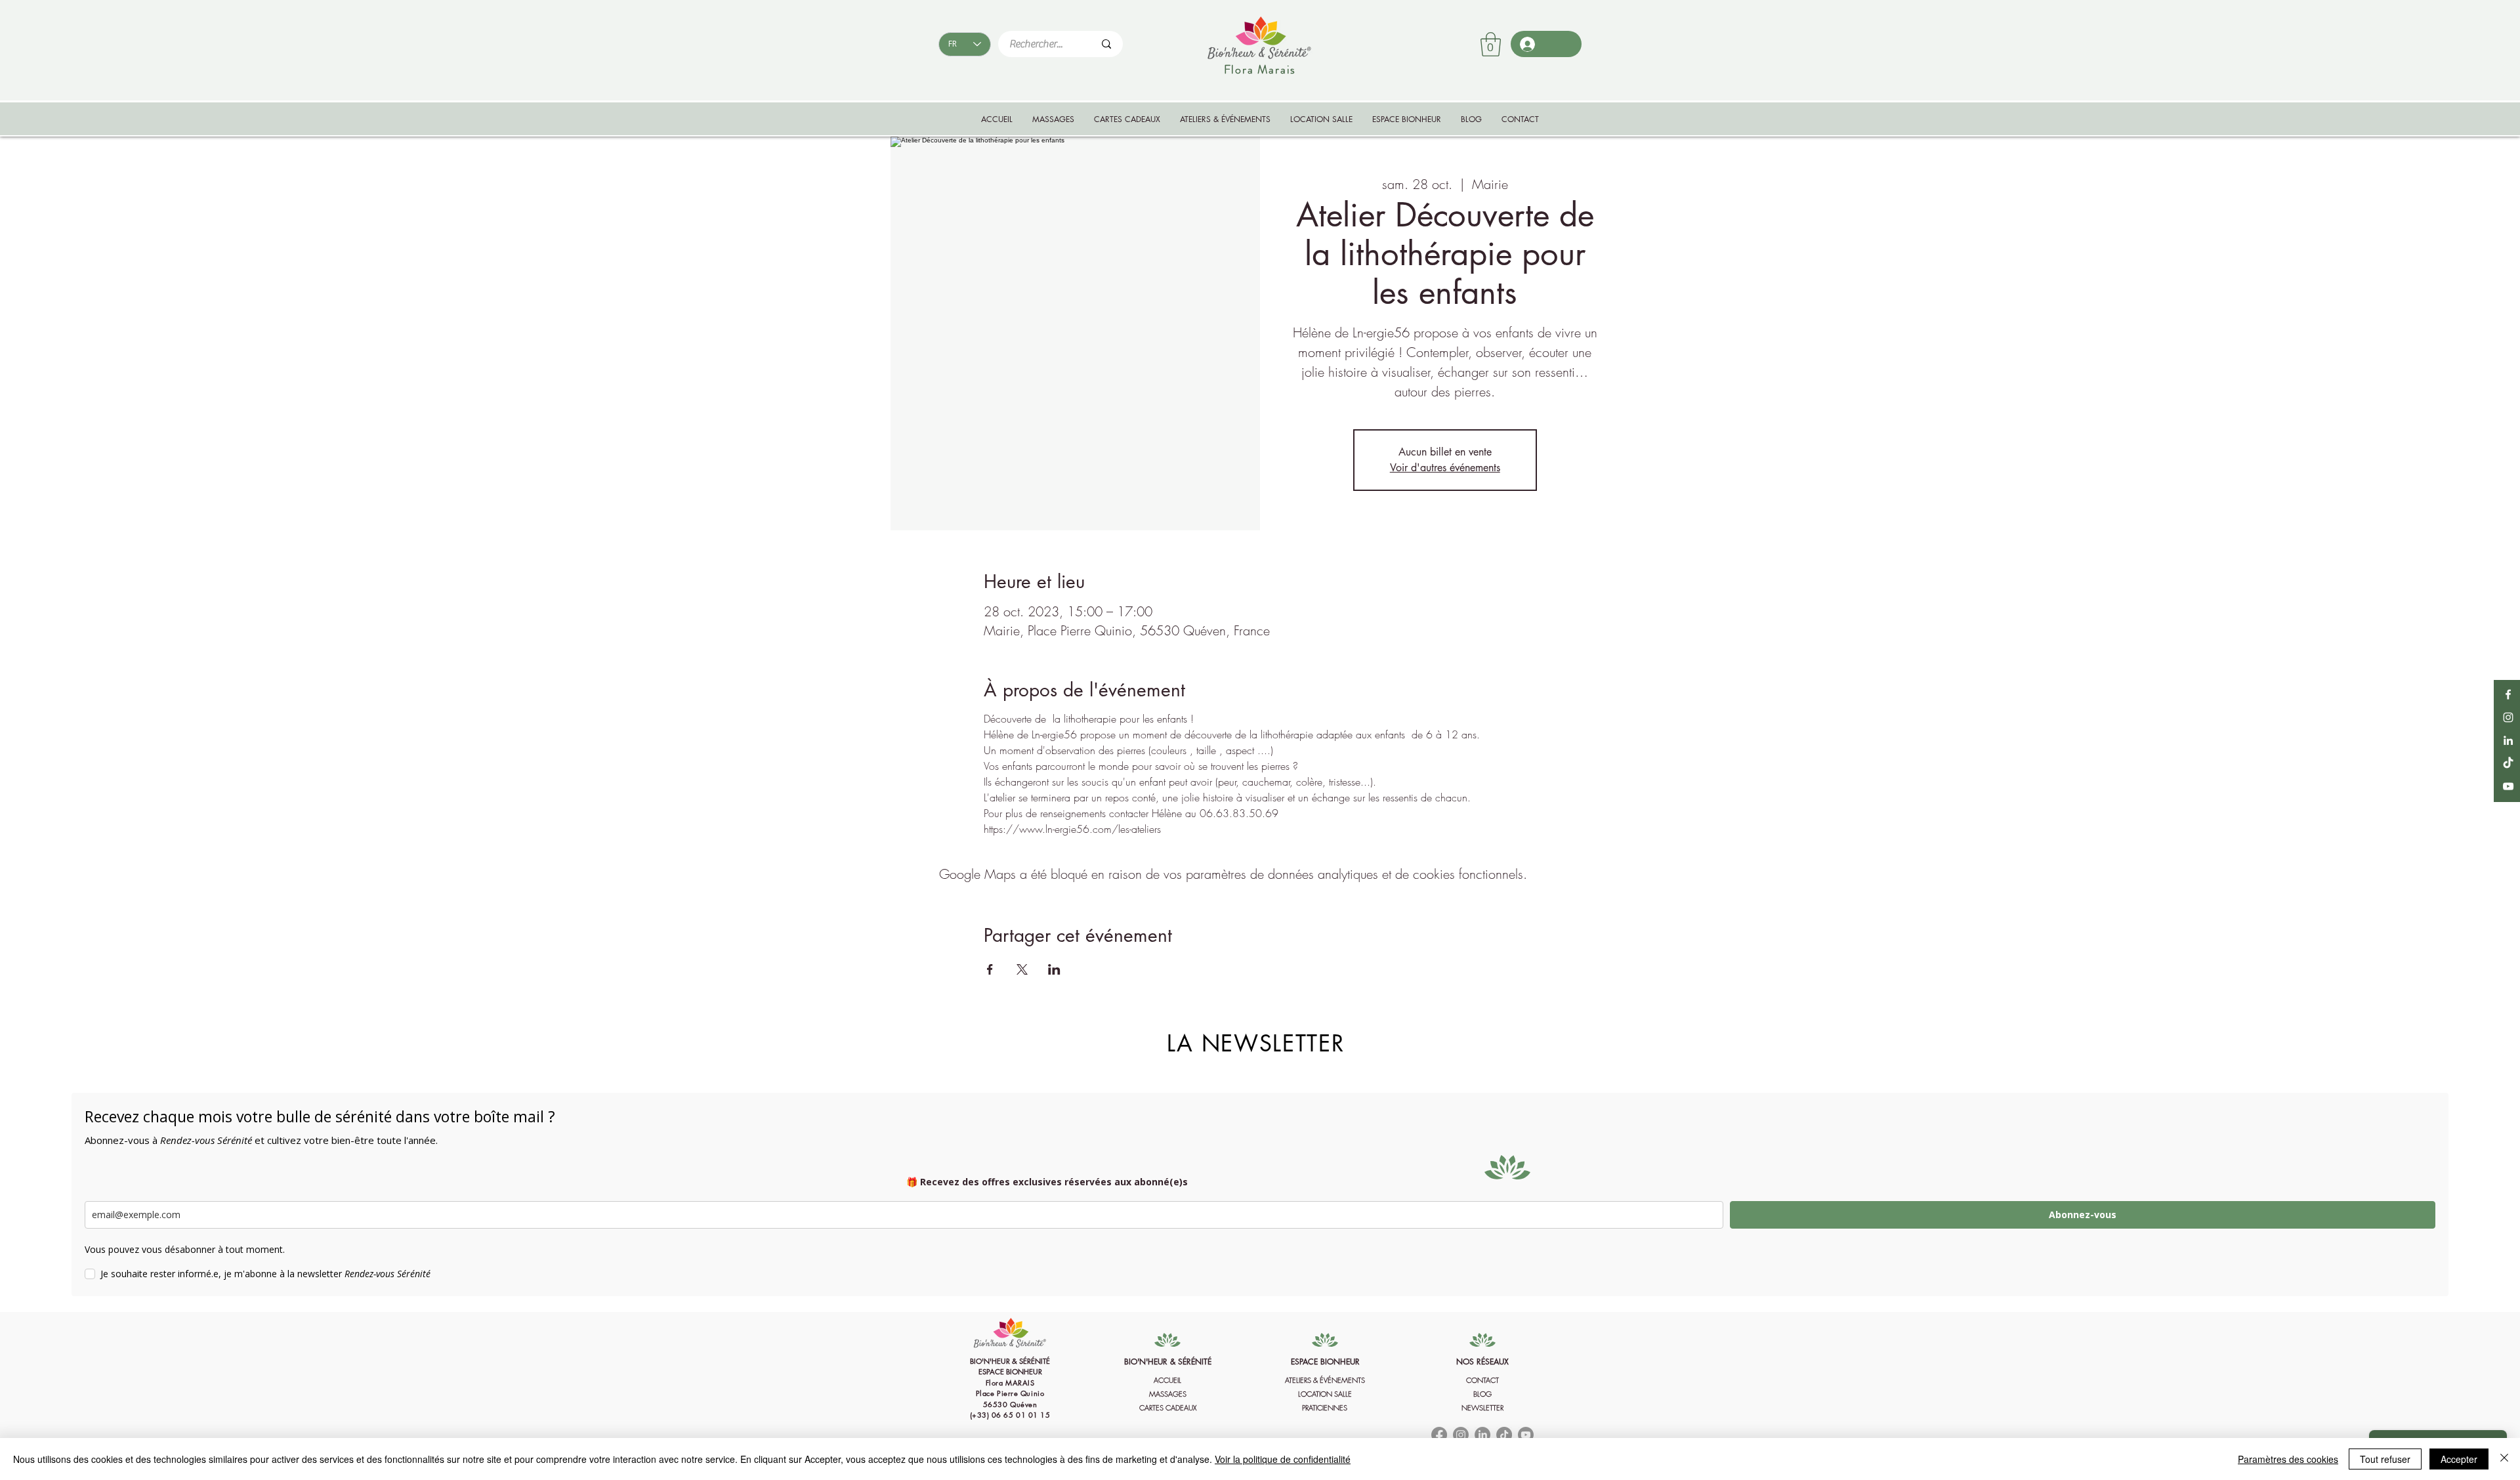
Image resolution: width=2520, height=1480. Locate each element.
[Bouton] (1010, 1391)
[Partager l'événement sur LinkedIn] (1054, 969)
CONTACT (1482, 1380)
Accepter (2459, 1459)
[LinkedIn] (2508, 740)
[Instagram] (2508, 717)
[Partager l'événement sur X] (1022, 969)
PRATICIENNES (1325, 1407)
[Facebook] (2508, 694)
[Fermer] (2504, 1459)
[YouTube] (2508, 786)
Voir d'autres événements (1445, 468)
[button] (1491, 44)
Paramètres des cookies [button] (2288, 1459)
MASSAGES (1168, 1394)
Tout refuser (2385, 1459)
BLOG (1482, 1394)
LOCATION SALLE (1325, 1394)
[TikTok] (2508, 763)
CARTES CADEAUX (1168, 1407)
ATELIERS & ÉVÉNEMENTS (1325, 1380)
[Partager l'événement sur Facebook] (990, 969)
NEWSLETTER (1482, 1407)
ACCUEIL (1167, 1380)
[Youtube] (1526, 1435)
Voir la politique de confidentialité (1283, 1459)
